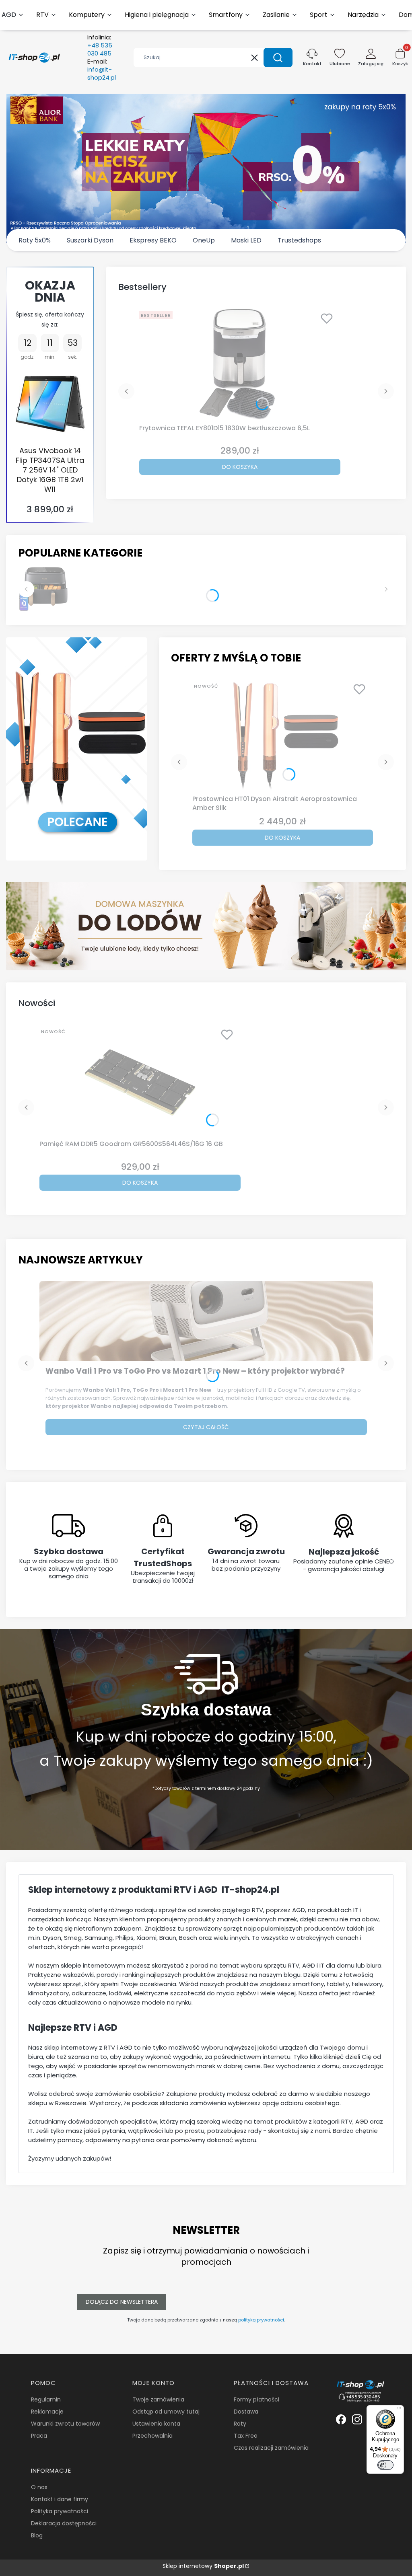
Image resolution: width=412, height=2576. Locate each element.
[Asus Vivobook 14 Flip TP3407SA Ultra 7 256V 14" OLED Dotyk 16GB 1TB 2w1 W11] (50, 404)
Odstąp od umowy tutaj (166, 2412)
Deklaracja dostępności (64, 2523)
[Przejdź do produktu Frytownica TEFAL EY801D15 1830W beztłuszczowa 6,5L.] (240, 364)
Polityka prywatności (60, 2511)
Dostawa (246, 2412)
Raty (240, 2424)
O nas (39, 2487)
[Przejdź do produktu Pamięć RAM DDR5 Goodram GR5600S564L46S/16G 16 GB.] (140, 1081)
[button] (278, 58)
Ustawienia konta (156, 2424)
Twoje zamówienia (158, 2399)
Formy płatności (256, 2399)
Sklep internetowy (203, 2566)
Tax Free (246, 2436)
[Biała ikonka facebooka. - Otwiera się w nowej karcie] (341, 2419)
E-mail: (102, 70)
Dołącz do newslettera (122, 2302)
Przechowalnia (152, 2436)
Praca (39, 2436)
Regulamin (46, 2399)
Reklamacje (47, 2412)
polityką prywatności (261, 2320)
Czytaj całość (206, 1427)
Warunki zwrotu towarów (65, 2424)
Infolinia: (100, 45)
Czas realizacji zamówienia (271, 2448)
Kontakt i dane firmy (60, 2499)
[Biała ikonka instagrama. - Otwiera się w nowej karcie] (357, 2419)
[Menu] (399, 2410)
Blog (37, 2535)
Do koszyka (240, 467)
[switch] (385, 2465)
